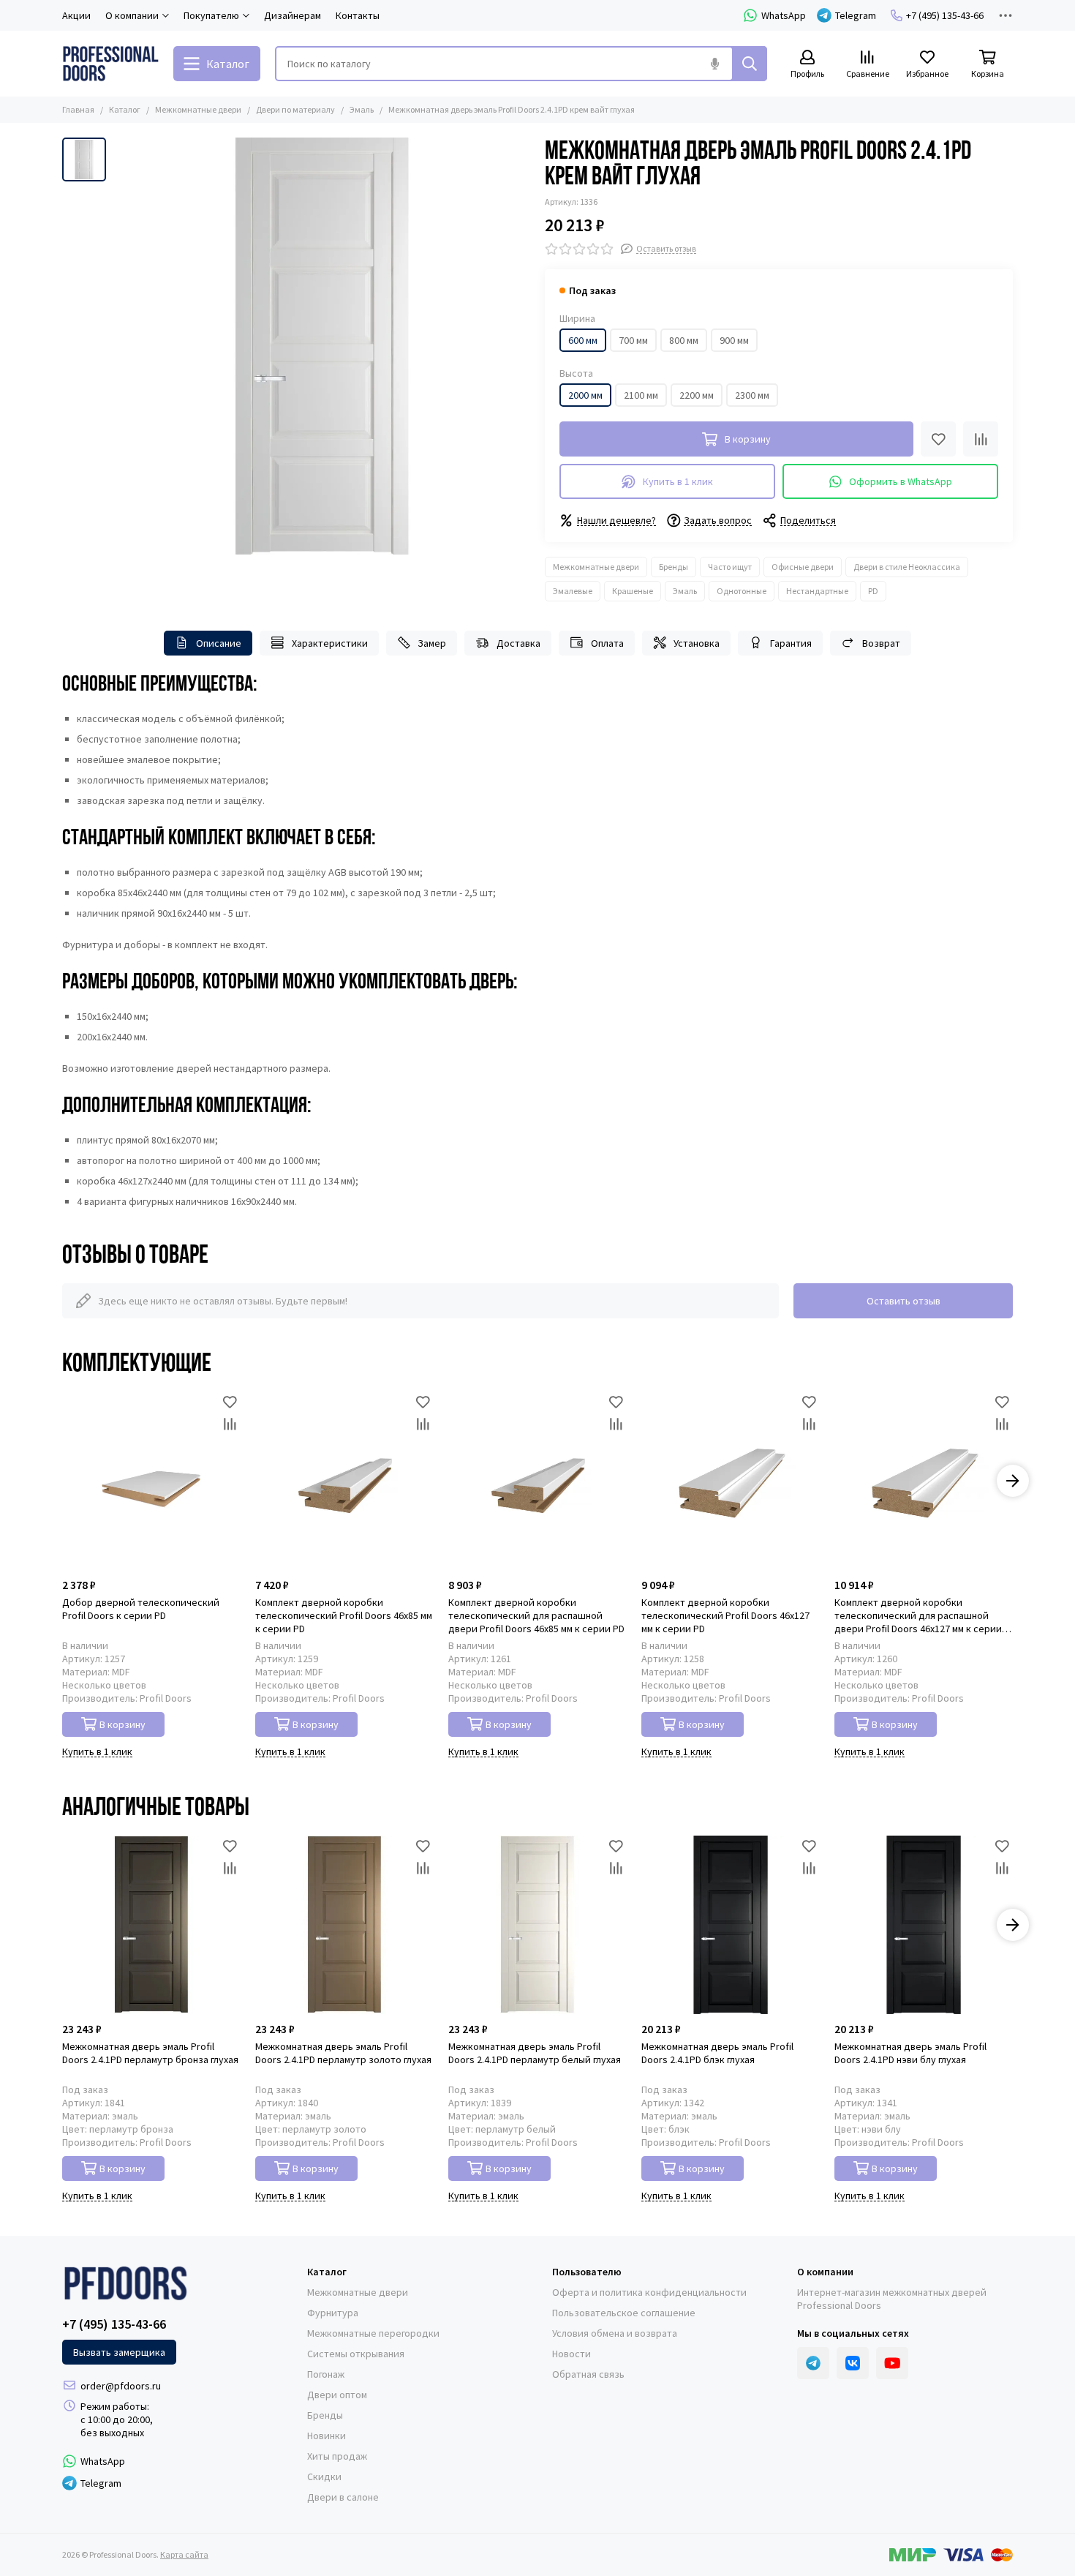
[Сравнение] (981, 439)
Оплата (607, 643)
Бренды (674, 567)
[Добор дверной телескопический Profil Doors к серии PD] (151, 1481)
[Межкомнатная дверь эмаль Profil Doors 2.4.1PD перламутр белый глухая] (537, 1925)
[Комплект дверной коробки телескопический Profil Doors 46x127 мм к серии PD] (731, 1481)
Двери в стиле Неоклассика (907, 567)
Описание (219, 643)
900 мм (734, 340)
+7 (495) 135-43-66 (945, 15)
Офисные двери (803, 567)
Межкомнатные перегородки (373, 2333)
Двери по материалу (295, 109)
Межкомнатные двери (198, 109)
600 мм (583, 340)
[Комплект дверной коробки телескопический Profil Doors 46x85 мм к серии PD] (344, 1481)
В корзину (122, 1724)
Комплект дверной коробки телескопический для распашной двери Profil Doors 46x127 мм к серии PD (918, 1615)
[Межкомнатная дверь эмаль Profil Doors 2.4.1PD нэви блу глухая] (924, 1925)
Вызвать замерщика (119, 2352)
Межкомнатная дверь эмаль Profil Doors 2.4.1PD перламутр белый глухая (535, 2053)
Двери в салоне (343, 2497)
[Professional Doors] (110, 64)
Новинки (327, 2436)
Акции (76, 15)
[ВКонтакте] (853, 2363)
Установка (697, 643)
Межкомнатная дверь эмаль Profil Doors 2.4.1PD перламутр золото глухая (343, 2053)
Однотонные (742, 591)
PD (873, 591)
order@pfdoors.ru (121, 2386)
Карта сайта (184, 2554)
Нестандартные (817, 591)
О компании (825, 2272)
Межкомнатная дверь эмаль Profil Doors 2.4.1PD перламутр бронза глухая (150, 2053)
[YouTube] (892, 2363)
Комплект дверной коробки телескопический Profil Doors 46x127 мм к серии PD (725, 1615)
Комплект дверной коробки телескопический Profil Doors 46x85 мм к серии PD (344, 1615)
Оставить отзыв (904, 1301)
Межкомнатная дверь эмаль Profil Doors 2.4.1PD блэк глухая (717, 2053)
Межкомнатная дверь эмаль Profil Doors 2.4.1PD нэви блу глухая (910, 2053)
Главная (78, 109)
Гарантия (791, 643)
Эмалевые (573, 591)
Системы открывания (356, 2354)
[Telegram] (813, 2363)
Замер (432, 643)
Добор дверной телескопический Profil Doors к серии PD (141, 1609)
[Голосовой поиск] (714, 64)
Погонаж (326, 2374)
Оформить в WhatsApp (901, 481)
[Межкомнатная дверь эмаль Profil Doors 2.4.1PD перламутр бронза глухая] (151, 1925)
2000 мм (585, 395)
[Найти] (750, 64)
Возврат (881, 643)
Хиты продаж (337, 2456)
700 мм (633, 340)
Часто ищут (730, 567)
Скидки (324, 2477)
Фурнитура (333, 2313)
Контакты (358, 15)
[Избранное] (938, 439)
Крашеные (633, 591)
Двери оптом (337, 2395)
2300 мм (752, 395)
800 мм (684, 340)
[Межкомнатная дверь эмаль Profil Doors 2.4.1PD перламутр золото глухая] (344, 1925)
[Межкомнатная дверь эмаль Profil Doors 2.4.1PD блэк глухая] (731, 1925)
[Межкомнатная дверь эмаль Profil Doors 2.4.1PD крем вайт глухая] (322, 346)
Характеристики (330, 643)
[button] (62, 1481)
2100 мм (641, 395)
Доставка (518, 643)
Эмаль (362, 109)
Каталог (125, 109)
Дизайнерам (293, 15)
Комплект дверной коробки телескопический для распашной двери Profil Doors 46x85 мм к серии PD (536, 1615)
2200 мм (697, 395)
